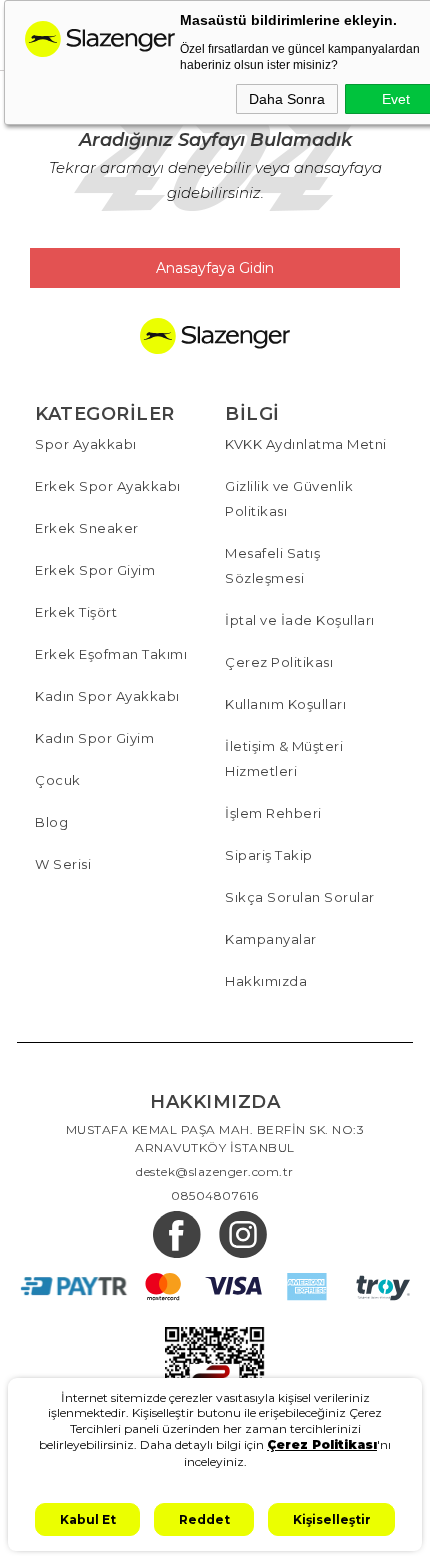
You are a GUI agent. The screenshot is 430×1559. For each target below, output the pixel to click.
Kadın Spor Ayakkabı (107, 696)
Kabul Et (88, 1519)
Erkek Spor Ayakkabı (108, 486)
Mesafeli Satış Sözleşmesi (272, 565)
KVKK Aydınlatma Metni (306, 444)
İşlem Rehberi (273, 813)
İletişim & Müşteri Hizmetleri (284, 758)
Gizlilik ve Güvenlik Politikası (289, 498)
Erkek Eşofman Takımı (111, 654)
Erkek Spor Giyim (95, 570)
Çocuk (58, 780)
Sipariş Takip (269, 855)
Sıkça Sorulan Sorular (300, 897)
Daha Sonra (287, 99)
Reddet (204, 1519)
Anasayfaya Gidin (215, 268)
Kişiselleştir (332, 1519)
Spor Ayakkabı (86, 444)
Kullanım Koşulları (285, 704)
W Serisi (63, 864)
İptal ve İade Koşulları (300, 620)
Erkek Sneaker (87, 528)
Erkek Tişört (76, 612)
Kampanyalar (271, 939)
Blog (51, 822)
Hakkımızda (266, 981)
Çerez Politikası (279, 662)
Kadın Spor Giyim (94, 738)
